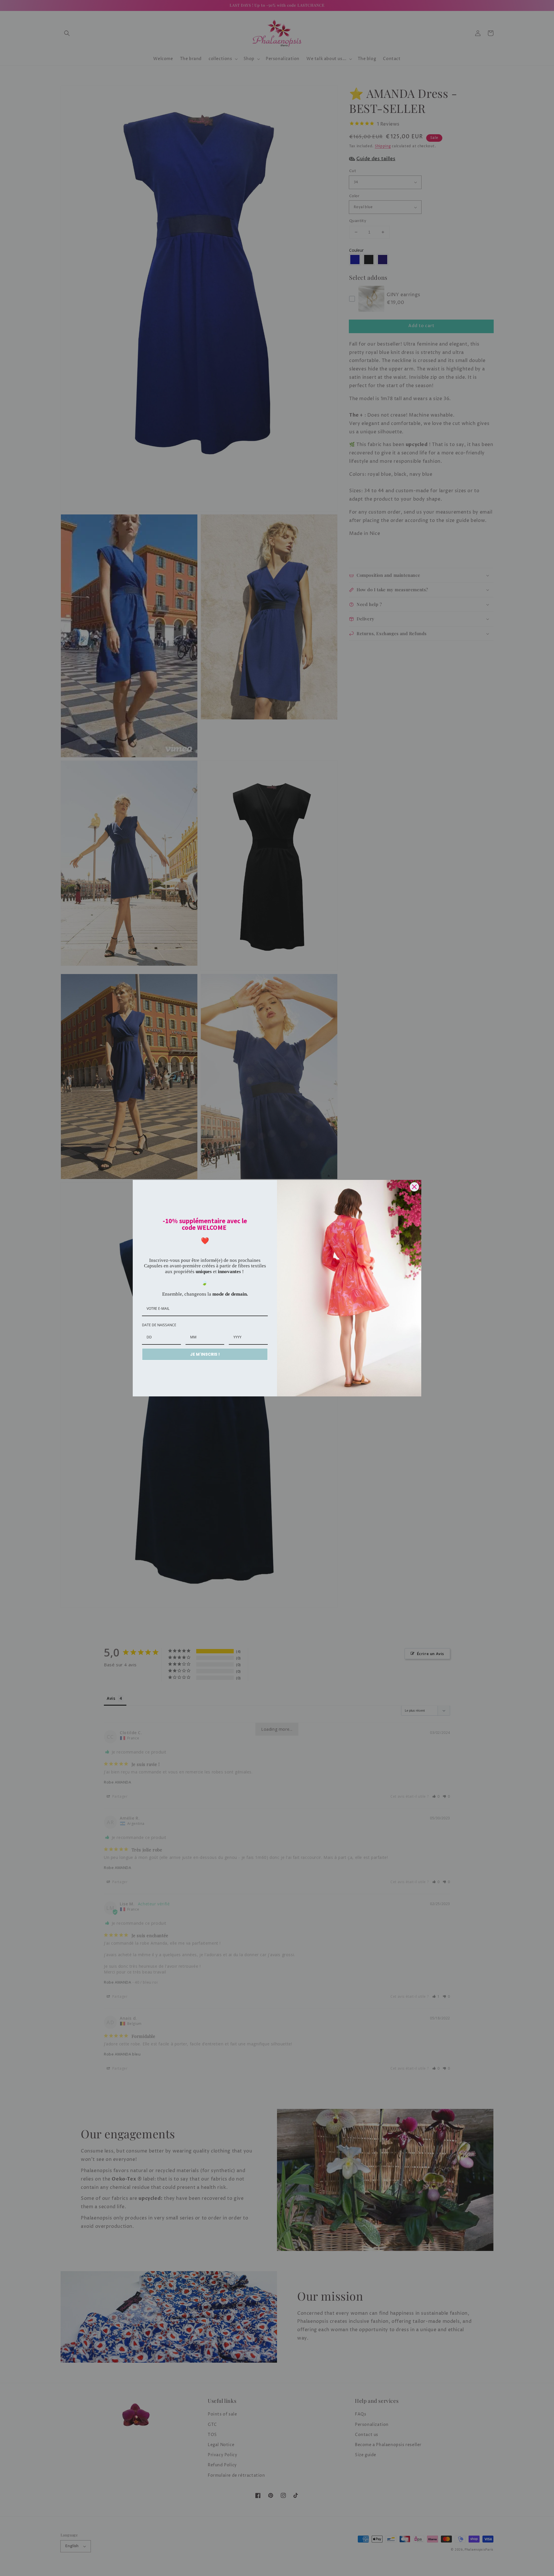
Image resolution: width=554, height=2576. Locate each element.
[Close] (414, 1187)
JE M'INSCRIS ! (205, 1354)
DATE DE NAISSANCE (159, 1325)
